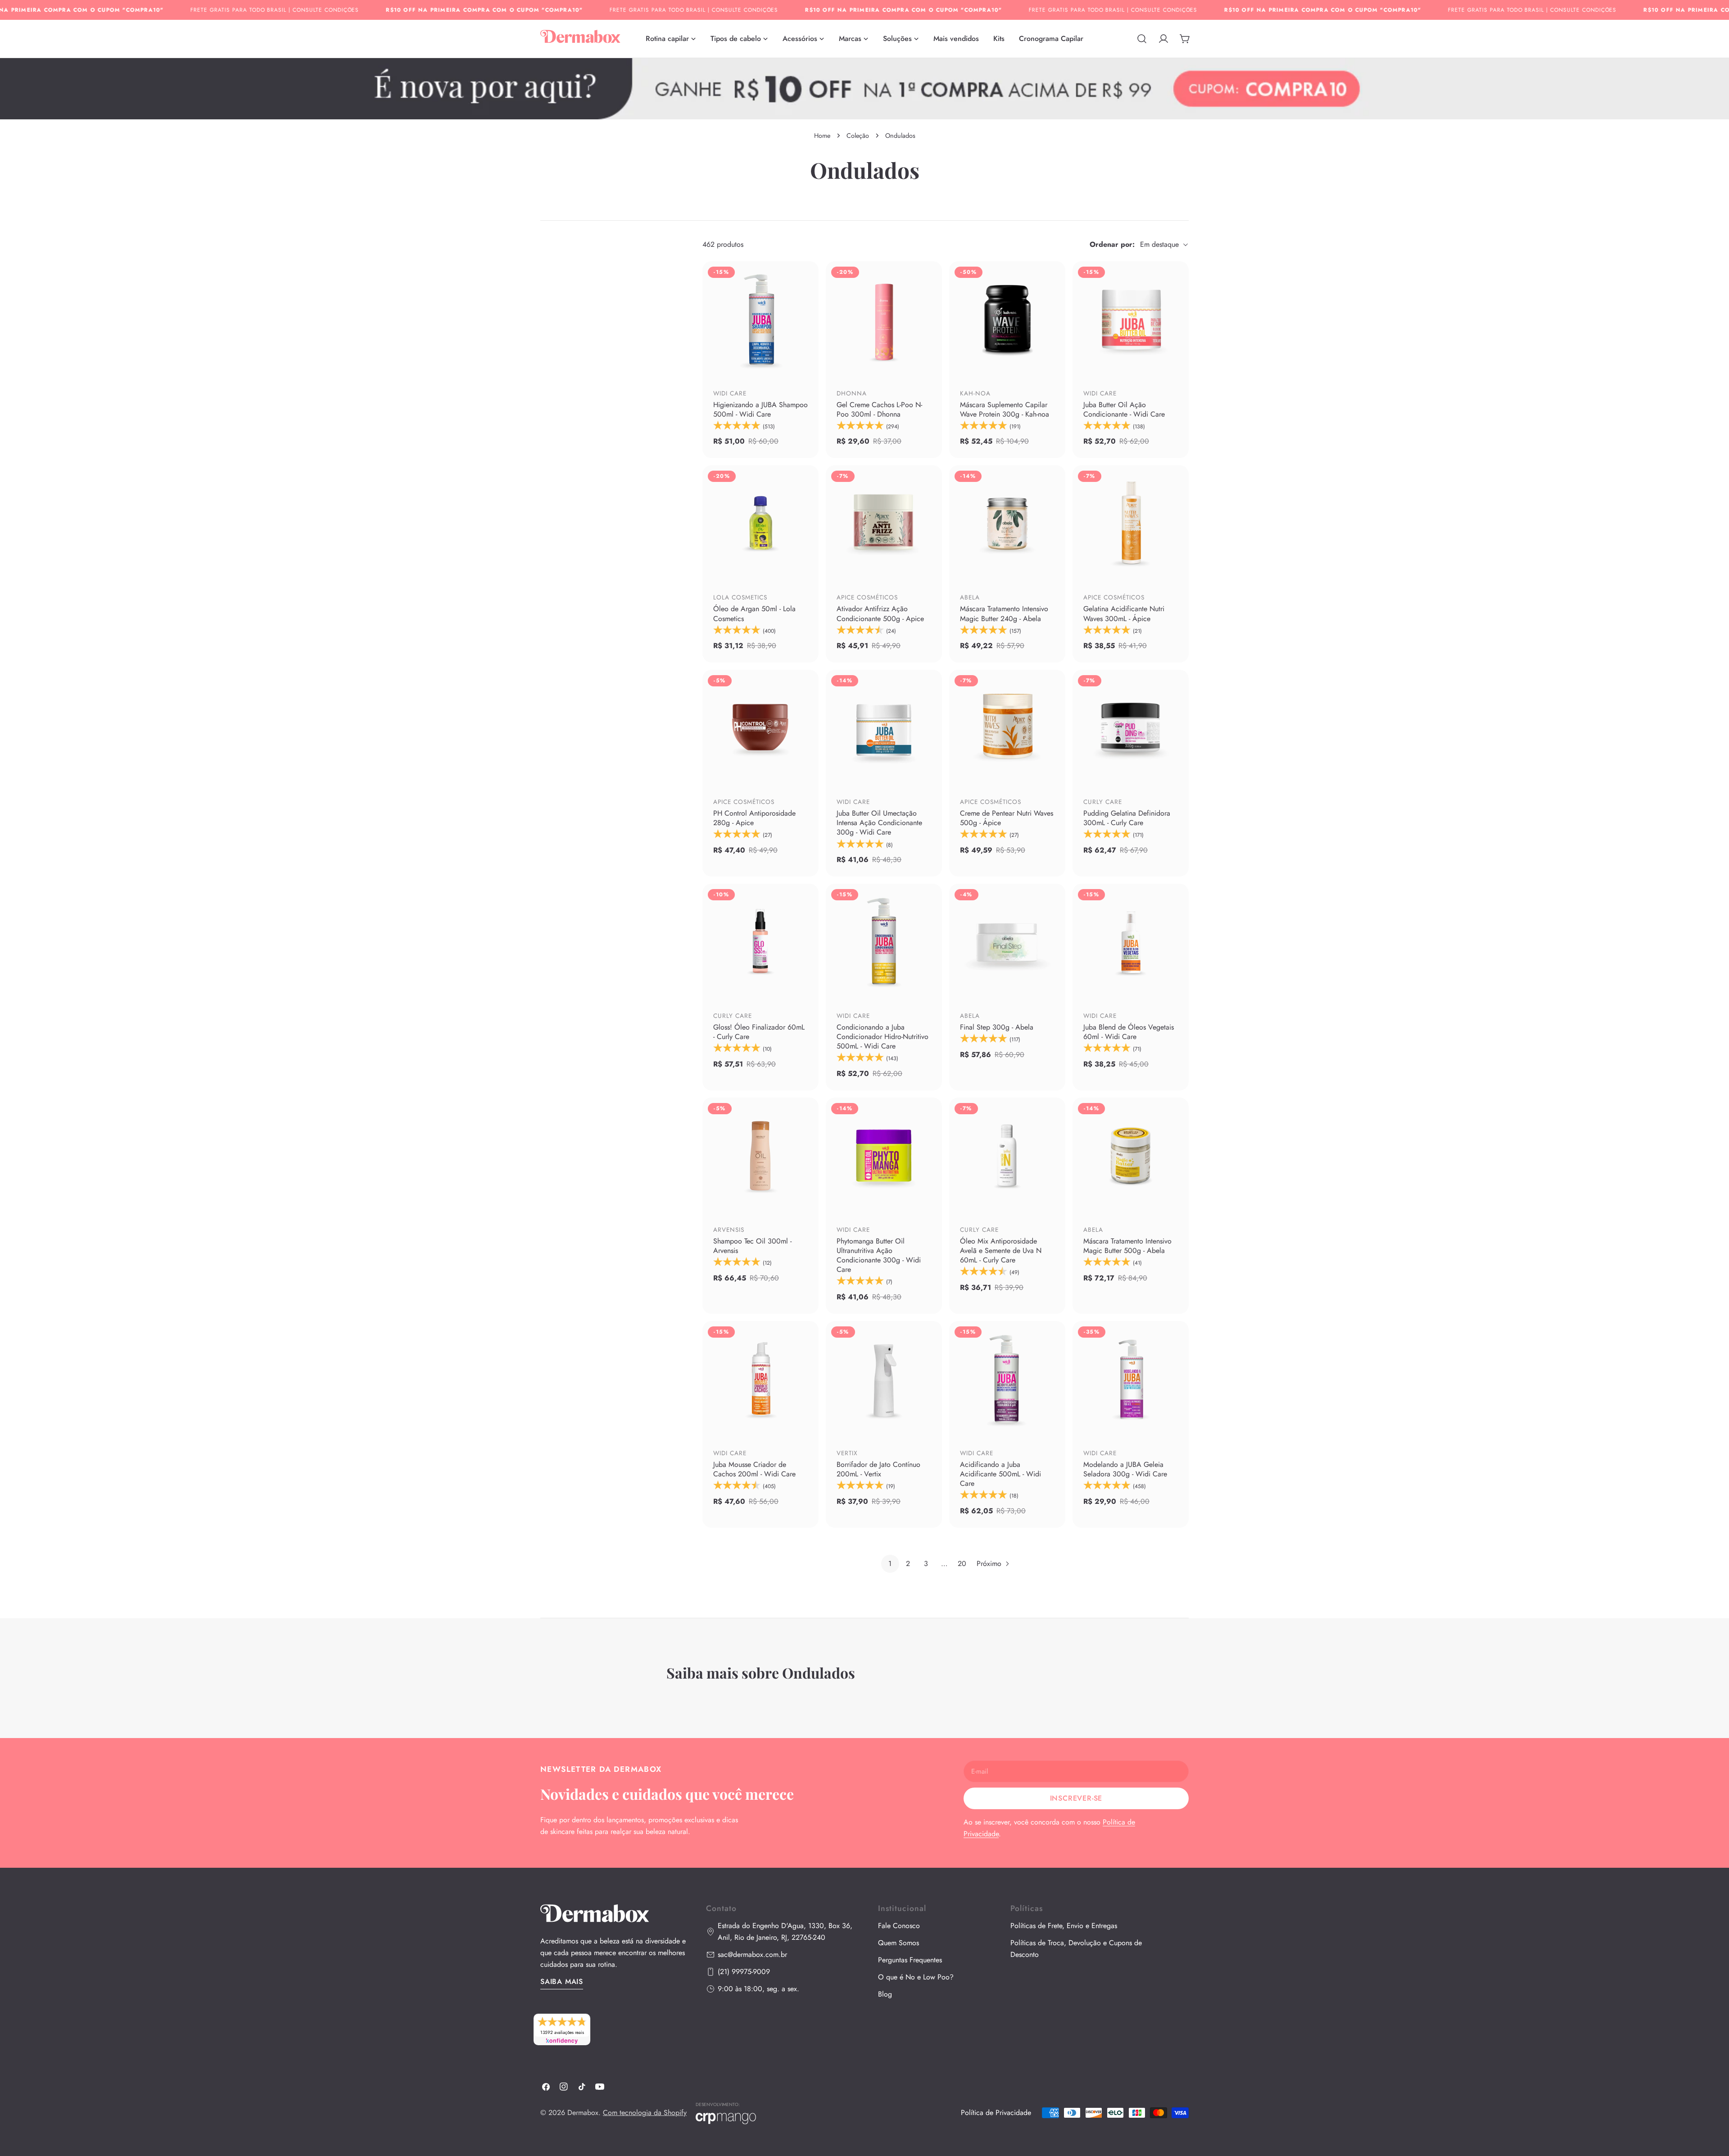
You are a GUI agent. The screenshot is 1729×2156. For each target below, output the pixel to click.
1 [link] (890, 1564)
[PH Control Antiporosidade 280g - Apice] (760, 728)
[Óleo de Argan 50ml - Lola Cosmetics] (760, 523)
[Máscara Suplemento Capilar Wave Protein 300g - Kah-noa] (1007, 319)
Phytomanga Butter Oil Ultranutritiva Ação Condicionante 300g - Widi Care (879, 1255)
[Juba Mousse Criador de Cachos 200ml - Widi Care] (760, 1379)
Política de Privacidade (996, 2113)
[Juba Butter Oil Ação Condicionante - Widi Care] (1131, 319)
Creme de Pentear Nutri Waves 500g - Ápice (1007, 818)
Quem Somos (898, 1943)
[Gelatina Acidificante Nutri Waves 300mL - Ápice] (1131, 523)
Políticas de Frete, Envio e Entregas (1064, 1926)
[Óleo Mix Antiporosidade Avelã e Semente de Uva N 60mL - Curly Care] (1007, 1156)
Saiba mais (562, 1981)
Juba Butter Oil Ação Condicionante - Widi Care (1124, 409)
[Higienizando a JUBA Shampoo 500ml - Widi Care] (760, 319)
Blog (885, 1994)
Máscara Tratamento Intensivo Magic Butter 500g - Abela (1127, 1246)
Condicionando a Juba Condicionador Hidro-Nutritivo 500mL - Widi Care (883, 1037)
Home (822, 136)
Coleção (858, 136)
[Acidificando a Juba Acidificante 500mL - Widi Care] (1007, 1379)
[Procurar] (1142, 39)
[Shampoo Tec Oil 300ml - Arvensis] (760, 1156)
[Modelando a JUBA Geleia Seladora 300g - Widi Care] (1131, 1379)
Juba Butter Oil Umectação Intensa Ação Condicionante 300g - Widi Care (879, 823)
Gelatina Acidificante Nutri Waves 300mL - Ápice (1124, 613)
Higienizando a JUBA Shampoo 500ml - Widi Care (760, 409)
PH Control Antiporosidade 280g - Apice (754, 818)
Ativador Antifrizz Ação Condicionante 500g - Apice (880, 613)
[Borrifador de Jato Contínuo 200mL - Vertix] (884, 1379)
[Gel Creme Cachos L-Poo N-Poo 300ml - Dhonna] (884, 319)
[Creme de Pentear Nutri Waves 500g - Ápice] (1007, 728)
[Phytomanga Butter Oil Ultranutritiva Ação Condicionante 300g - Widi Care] (884, 1156)
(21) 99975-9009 (744, 1972)
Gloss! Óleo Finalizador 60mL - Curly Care (759, 1032)
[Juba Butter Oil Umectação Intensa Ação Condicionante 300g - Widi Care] (884, 728)
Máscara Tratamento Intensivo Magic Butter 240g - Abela (1004, 613)
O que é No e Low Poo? (916, 1977)
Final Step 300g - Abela (997, 1027)
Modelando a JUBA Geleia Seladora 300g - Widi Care (1125, 1469)
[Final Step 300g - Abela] (1007, 942)
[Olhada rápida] (806, 358)
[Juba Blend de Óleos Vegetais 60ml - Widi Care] (1131, 942)
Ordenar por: (1112, 244)
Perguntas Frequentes (910, 1960)
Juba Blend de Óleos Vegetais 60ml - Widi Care (1129, 1032)
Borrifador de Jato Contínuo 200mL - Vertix (878, 1469)
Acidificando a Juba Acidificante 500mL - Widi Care (1000, 1474)
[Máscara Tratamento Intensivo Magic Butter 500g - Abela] (1131, 1156)
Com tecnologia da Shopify (645, 2113)
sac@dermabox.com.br (752, 1954)
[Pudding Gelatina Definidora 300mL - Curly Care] (1131, 728)
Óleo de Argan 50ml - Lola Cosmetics (754, 613)
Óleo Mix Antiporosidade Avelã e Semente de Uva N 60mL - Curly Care (1001, 1250)
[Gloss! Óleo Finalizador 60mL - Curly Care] (760, 942)
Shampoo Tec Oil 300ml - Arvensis (752, 1246)
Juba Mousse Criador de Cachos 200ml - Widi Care (754, 1469)
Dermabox (583, 2113)
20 (962, 1564)
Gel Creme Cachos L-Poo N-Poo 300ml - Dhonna (879, 409)
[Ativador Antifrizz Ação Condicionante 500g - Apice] (884, 523)
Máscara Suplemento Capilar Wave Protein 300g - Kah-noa (1005, 409)
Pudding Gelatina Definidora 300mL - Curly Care (1127, 818)
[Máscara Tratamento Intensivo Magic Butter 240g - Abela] (1007, 523)
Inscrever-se (1076, 1798)
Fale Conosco (899, 1926)
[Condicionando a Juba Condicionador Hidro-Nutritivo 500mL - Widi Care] (884, 942)
